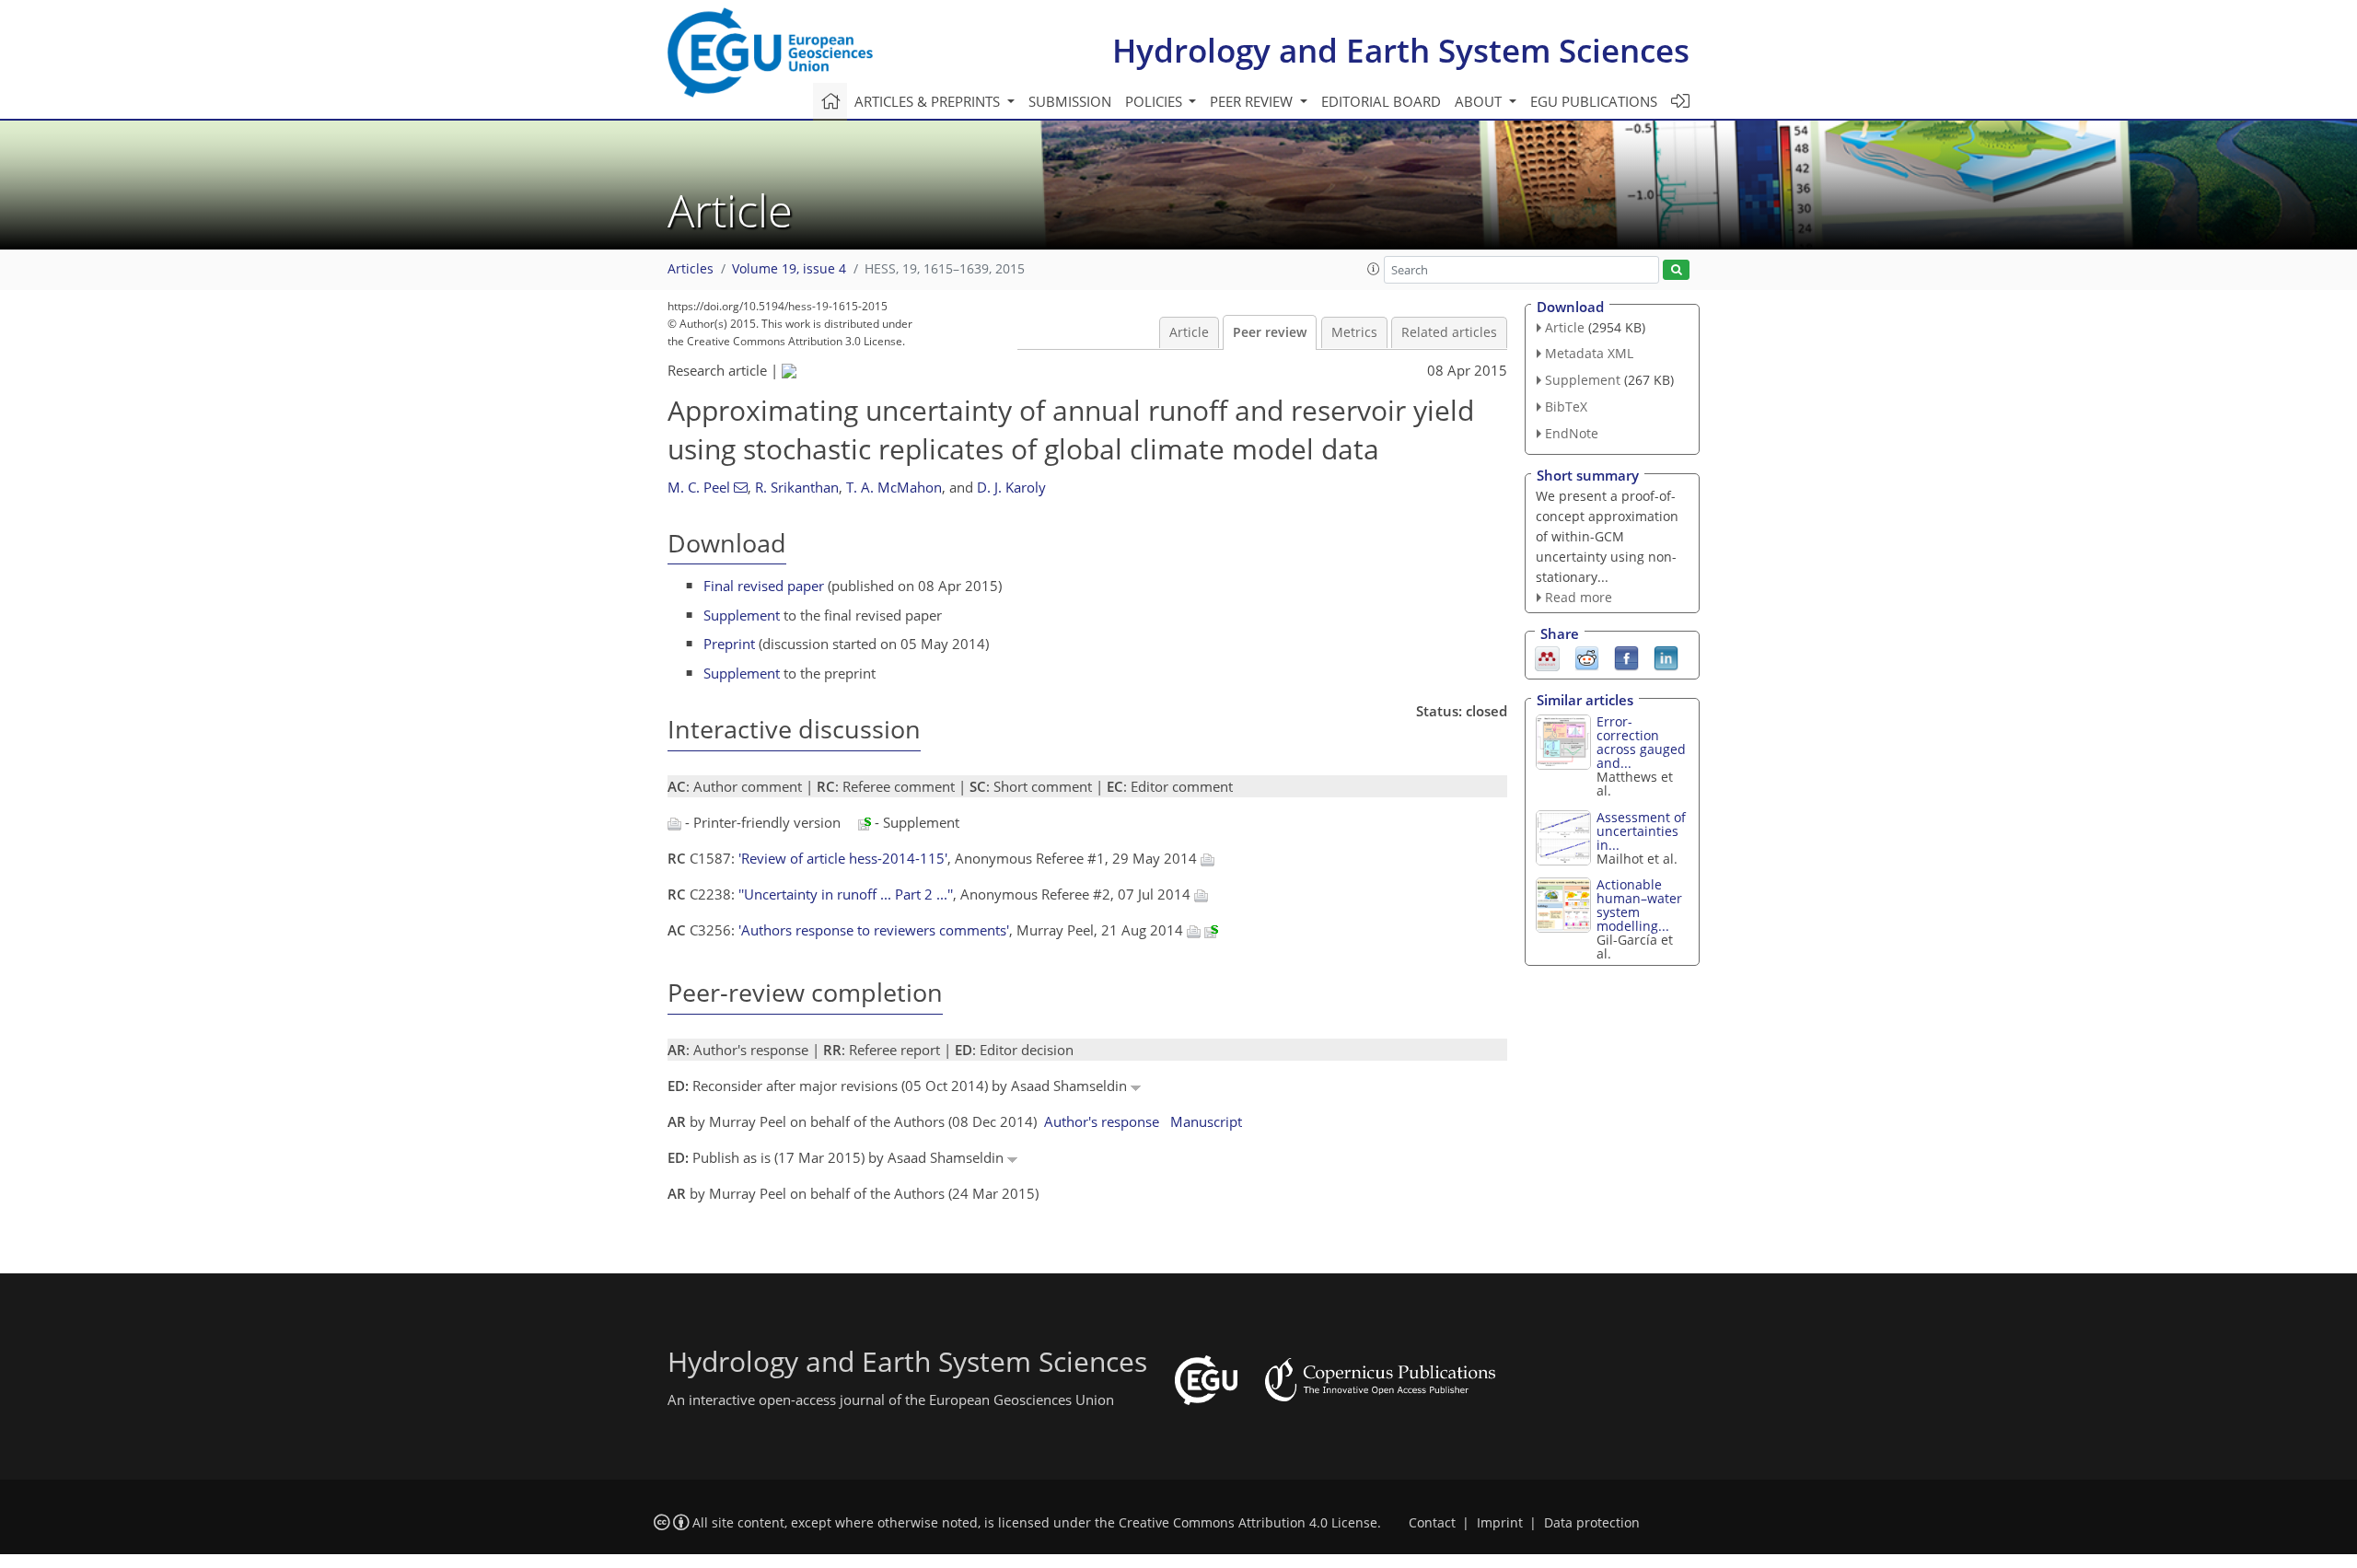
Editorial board (1381, 101)
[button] (1374, 269)
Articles (691, 269)
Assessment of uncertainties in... (1641, 831)
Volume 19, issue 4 (789, 269)
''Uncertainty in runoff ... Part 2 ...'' (846, 894)
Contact (1432, 1523)
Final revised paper (764, 586)
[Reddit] (1587, 657)
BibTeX (1566, 407)
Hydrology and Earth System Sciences (1401, 50)
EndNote (1572, 433)
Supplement (742, 615)
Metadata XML (1589, 353)
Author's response (1102, 1121)
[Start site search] (1676, 270)
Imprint (1500, 1523)
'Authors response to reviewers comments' (874, 930)
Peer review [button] (1253, 101)
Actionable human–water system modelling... (1639, 905)
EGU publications (1594, 101)
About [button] (1480, 101)
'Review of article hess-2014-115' (843, 858)
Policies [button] (1155, 101)
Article (1189, 332)
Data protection (1592, 1523)
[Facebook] (1626, 657)
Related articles (1449, 332)
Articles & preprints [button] (929, 101)
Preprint (729, 644)
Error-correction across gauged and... (1641, 742)
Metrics (1354, 332)
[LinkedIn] (1666, 657)
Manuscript (1206, 1121)
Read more (1579, 597)
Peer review (1270, 332)
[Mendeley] (1547, 657)
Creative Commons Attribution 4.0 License (1248, 1523)
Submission (1070, 101)
